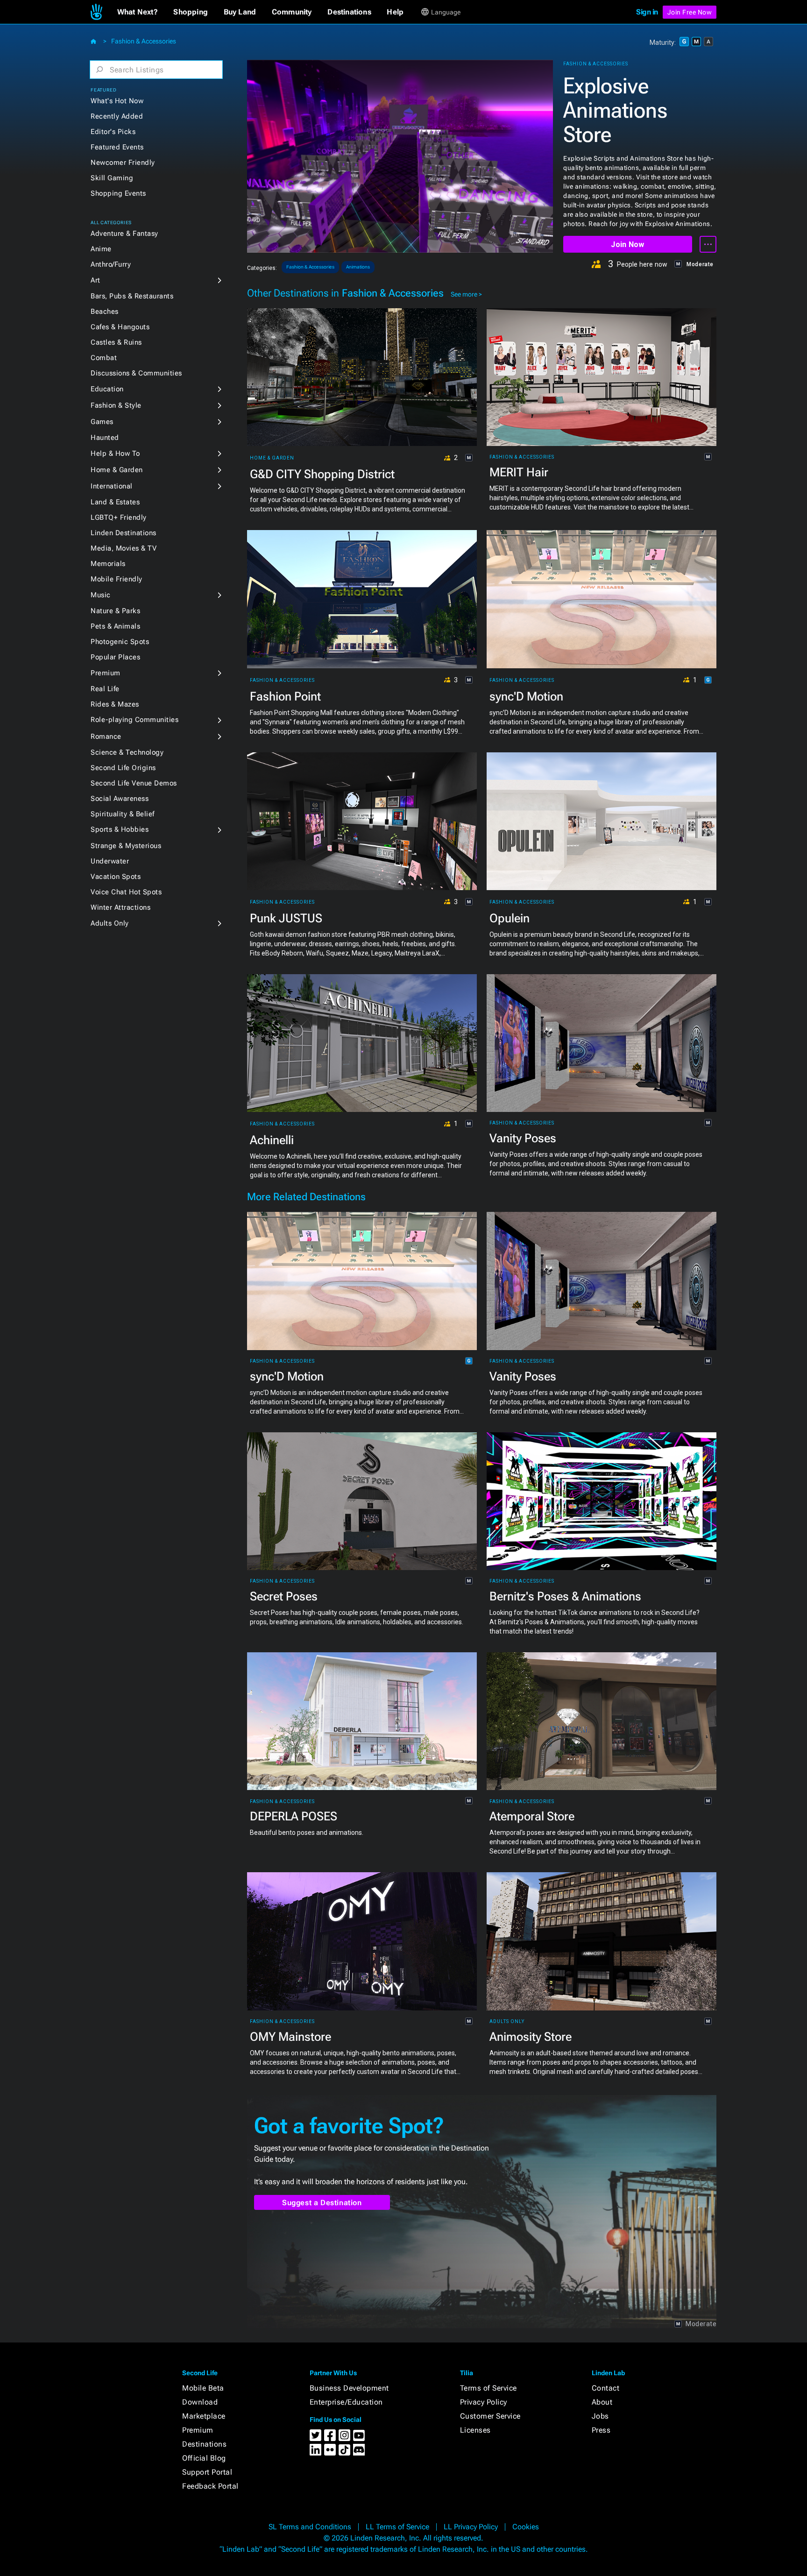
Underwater (110, 861)
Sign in (647, 12)
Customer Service (490, 2416)
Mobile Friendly (117, 579)
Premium (106, 673)
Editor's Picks (113, 132)
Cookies (526, 2527)
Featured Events (117, 147)
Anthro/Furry (111, 264)
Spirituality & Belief (123, 814)
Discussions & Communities (136, 373)
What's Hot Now (117, 101)
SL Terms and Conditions (310, 2527)
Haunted (105, 438)
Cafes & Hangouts (120, 327)
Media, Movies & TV (124, 548)
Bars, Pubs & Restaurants (132, 296)
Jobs (600, 2416)
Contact (606, 2388)
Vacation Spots (116, 877)
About (602, 2402)
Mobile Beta (203, 2388)
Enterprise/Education (346, 2402)
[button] (138, 12)
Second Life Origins (123, 768)
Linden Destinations (124, 533)
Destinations (204, 2444)
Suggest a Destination (322, 2203)
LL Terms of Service (397, 2527)
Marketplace (204, 2416)
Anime (101, 249)
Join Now (627, 244)
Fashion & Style (116, 405)
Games (102, 422)
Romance (106, 736)
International (112, 486)
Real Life (105, 689)
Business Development (349, 2388)
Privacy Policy (484, 2402)
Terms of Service (488, 2388)
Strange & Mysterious (126, 846)
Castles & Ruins (116, 342)
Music (101, 595)
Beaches (105, 311)
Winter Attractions (120, 907)
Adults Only (110, 923)
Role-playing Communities (134, 720)
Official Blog (204, 2458)
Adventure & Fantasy (124, 234)
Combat (104, 358)
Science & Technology (127, 752)
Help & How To (115, 453)
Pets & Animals (115, 626)
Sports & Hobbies (120, 829)
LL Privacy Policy (471, 2527)
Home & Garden (117, 470)
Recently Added (117, 116)
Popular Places (115, 657)
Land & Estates (115, 502)
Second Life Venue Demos (134, 783)
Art (96, 280)
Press (601, 2430)
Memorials (108, 564)
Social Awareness (120, 799)
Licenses (475, 2430)
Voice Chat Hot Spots (126, 892)
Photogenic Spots (120, 642)
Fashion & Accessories (144, 41)
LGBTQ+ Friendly (119, 517)
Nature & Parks (115, 611)
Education (107, 389)
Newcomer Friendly (123, 163)
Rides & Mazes (115, 704)
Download (200, 2402)
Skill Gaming (112, 178)
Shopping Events (118, 193)
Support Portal (207, 2472)
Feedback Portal (210, 2486)
